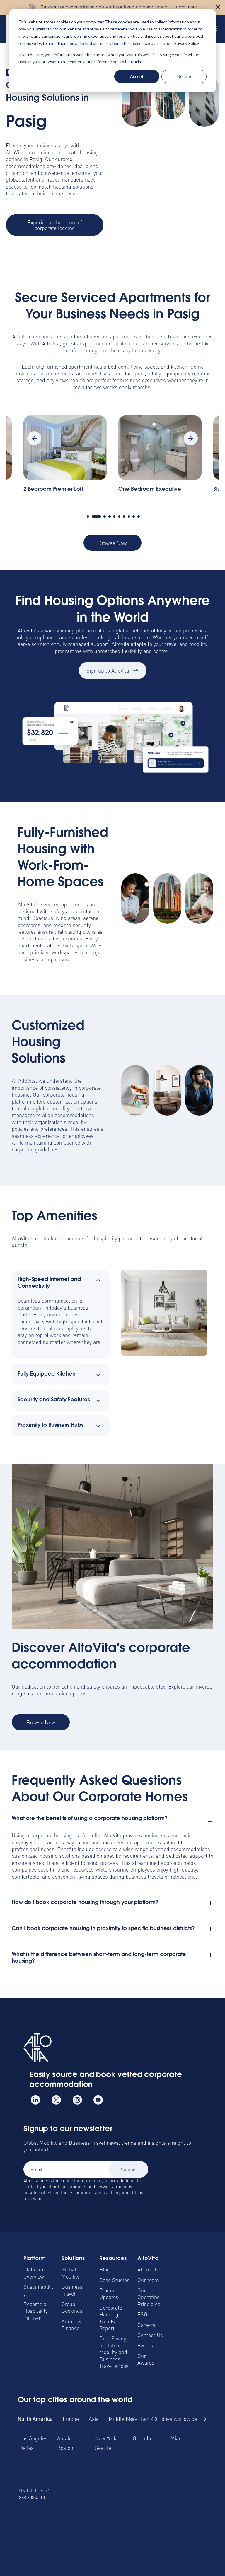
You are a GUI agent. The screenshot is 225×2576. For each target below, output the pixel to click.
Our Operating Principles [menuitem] (149, 2297)
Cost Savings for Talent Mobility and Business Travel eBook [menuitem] (114, 2352)
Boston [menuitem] (65, 2448)
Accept (137, 76)
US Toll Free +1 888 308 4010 (35, 2494)
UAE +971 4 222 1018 (162, 2494)
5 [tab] (114, 516)
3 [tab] (101, 516)
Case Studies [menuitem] (114, 2280)
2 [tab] (93, 516)
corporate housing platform (48, 1098)
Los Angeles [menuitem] (33, 2438)
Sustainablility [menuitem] (38, 2290)
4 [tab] (110, 516)
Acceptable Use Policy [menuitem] (182, 2546)
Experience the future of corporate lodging (55, 225)
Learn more (186, 8)
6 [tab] (119, 516)
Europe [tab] (71, 2419)
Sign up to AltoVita (108, 670)
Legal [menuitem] (24, 2546)
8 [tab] (129, 516)
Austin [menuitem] (64, 2438)
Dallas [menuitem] (27, 2448)
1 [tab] (88, 516)
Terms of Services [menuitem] (57, 2546)
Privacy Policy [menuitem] (99, 2546)
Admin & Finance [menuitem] (72, 2324)
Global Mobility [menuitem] (70, 2273)
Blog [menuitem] (105, 2269)
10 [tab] (139, 516)
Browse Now (112, 543)
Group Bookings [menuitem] (72, 2307)
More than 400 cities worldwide (162, 2419)
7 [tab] (124, 516)
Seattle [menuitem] (103, 2448)
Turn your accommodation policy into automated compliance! (105, 8)
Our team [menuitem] (148, 2280)
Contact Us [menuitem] (150, 2335)
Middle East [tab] (122, 2419)
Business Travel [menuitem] (72, 2290)
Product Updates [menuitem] (109, 2293)
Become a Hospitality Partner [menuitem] (36, 2311)
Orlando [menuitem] (142, 2438)
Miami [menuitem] (178, 2438)
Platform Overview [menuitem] (34, 2273)
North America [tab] (35, 2419)
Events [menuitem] (145, 2345)
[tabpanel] (160, 457)
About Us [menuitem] (148, 2269)
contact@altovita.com (193, 2494)
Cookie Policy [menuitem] (136, 2546)
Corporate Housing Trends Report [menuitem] (111, 2318)
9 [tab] (134, 516)
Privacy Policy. (60, 2198)
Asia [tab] (94, 2419)
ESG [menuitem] (142, 2314)
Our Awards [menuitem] (146, 2359)
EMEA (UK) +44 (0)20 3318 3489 (74, 2494)
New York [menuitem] (106, 2438)
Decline (184, 76)
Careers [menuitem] (146, 2325)
